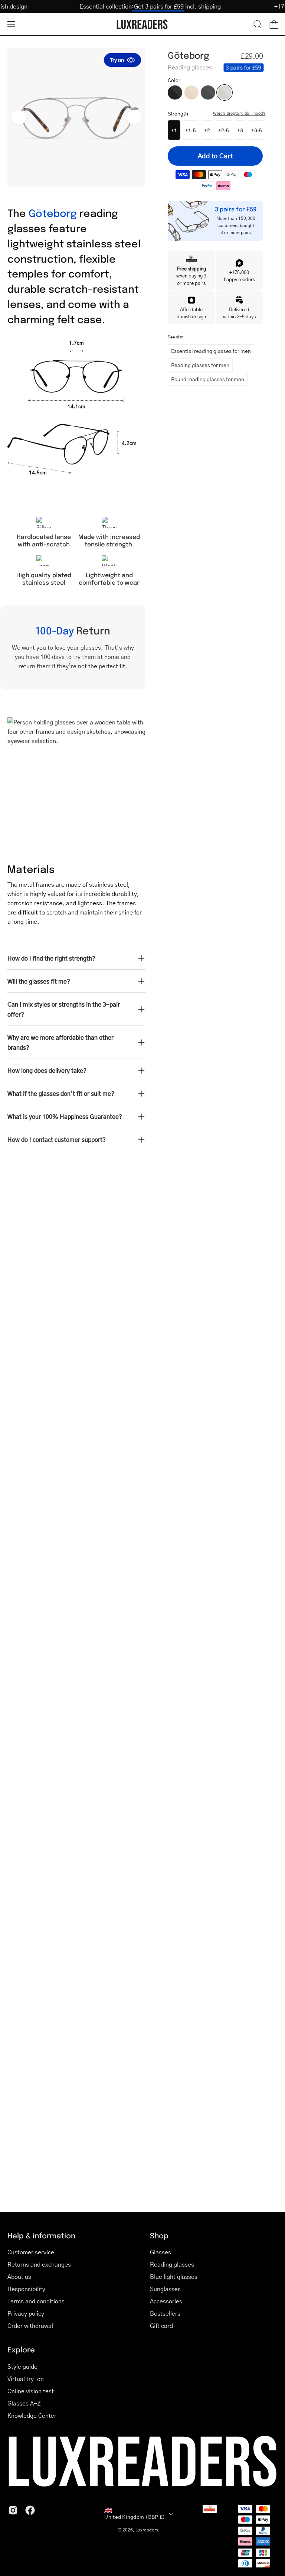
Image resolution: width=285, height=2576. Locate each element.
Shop (159, 2235)
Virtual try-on (26, 2379)
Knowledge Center (32, 2415)
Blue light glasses (174, 2276)
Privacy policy (26, 2313)
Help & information (41, 2235)
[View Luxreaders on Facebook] (30, 2510)
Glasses (160, 2252)
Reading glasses (172, 2264)
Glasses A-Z (24, 2403)
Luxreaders (147, 2530)
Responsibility (26, 2289)
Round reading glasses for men (208, 379)
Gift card (161, 2325)
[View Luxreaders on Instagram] (13, 2510)
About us (19, 2276)
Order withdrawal (30, 2325)
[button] (258, 24)
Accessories (166, 2301)
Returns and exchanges (39, 2264)
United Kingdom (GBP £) (135, 2517)
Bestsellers (165, 2313)
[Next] (134, 117)
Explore (21, 2349)
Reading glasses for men (200, 365)
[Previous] (19, 117)
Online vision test (31, 2391)
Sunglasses (165, 2289)
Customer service (31, 2252)
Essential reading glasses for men (211, 351)
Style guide (22, 2366)
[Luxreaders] (142, 24)
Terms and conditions (36, 2301)
